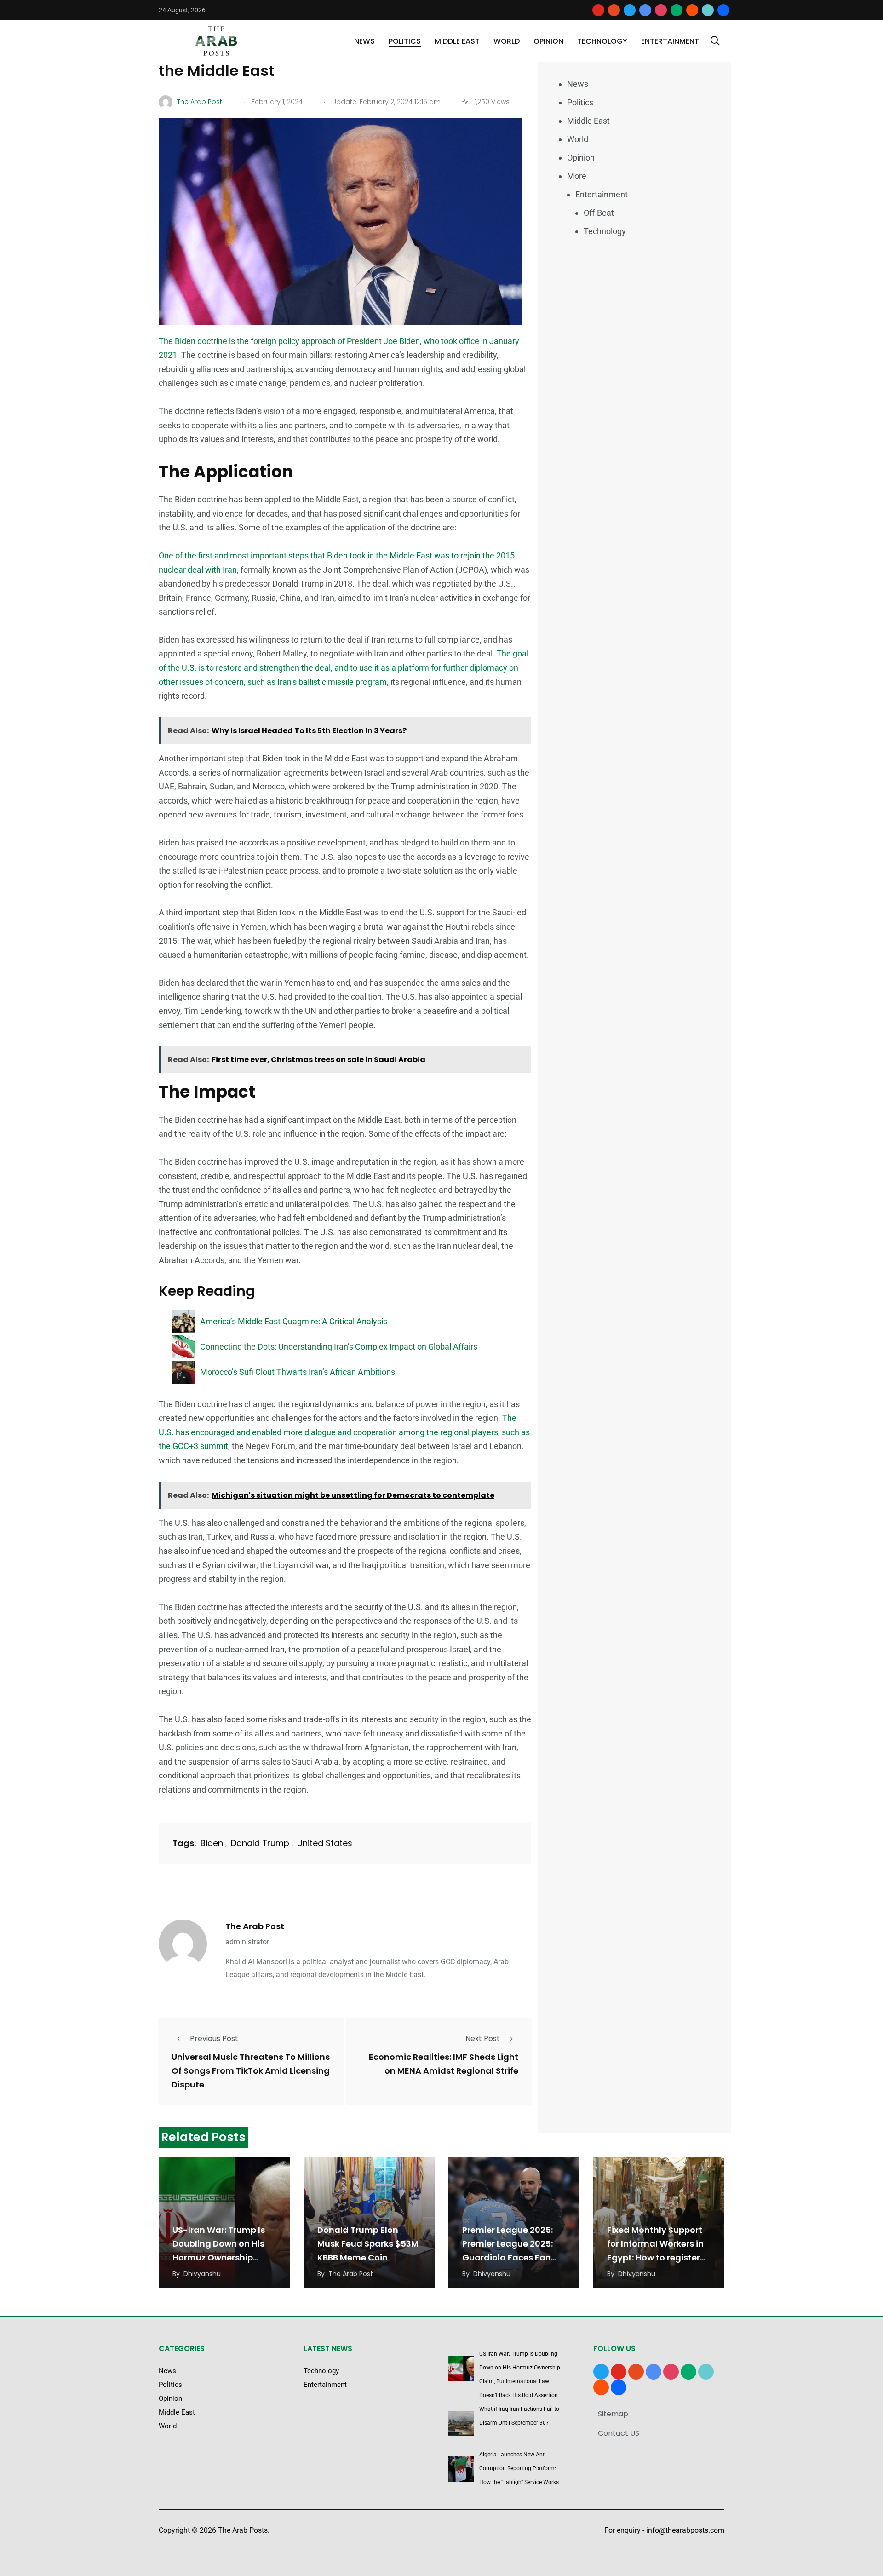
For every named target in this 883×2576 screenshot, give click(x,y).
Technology (602, 41)
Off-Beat (599, 213)
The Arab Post (255, 1926)
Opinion (548, 41)
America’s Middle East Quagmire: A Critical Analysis (294, 1321)
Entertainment (670, 41)
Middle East (457, 41)
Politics (405, 41)
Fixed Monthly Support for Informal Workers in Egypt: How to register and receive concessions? (655, 2257)
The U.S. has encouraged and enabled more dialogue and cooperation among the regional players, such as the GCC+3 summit (344, 1432)
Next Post (483, 2038)
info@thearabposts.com (685, 2530)
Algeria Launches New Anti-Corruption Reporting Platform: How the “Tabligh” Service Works (519, 2468)
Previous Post (214, 2038)
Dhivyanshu (202, 2274)
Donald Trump (260, 1843)
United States (325, 1843)
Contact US (619, 2433)
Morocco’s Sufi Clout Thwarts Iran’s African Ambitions (298, 1372)
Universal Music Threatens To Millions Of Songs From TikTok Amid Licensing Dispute (251, 2071)
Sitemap (613, 2414)
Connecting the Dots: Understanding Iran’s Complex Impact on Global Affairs (339, 1347)
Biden (212, 1843)
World (507, 41)
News (364, 41)
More (577, 176)
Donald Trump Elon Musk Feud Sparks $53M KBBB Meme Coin (368, 2244)
